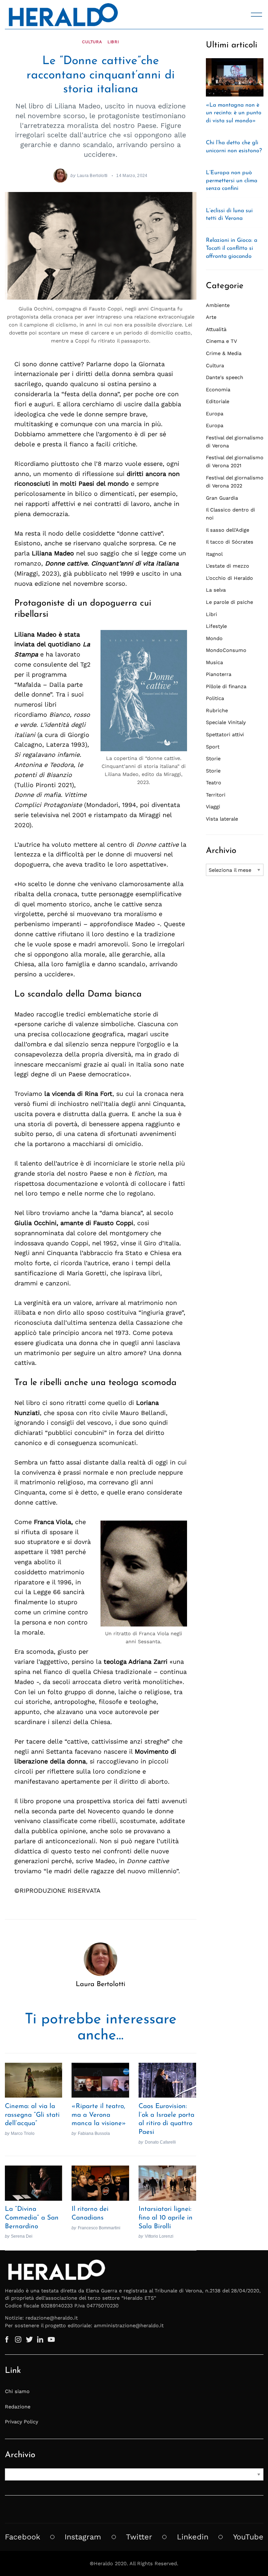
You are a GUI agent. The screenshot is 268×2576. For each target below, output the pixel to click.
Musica (214, 662)
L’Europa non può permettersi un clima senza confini (232, 181)
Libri (113, 42)
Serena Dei (22, 2236)
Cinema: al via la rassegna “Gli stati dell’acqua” (32, 2115)
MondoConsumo (226, 650)
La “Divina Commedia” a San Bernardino (32, 2218)
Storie (213, 759)
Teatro (214, 783)
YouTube (248, 2537)
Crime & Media (224, 353)
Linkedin (193, 2537)
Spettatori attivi (225, 735)
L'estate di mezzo (228, 566)
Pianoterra (219, 674)
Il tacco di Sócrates (230, 542)
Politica (215, 698)
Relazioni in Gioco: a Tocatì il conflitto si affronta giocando (232, 248)
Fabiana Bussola (94, 2133)
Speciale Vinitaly (226, 722)
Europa (215, 414)
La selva (216, 590)
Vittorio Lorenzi (159, 2236)
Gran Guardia (222, 498)
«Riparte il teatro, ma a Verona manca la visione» (99, 2115)
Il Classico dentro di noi (230, 514)
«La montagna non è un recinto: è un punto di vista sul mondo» (234, 113)
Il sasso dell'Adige (228, 530)
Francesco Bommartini (99, 2228)
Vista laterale (222, 819)
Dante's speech (225, 377)
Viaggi (213, 807)
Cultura (92, 42)
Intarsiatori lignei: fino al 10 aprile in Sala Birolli (166, 2218)
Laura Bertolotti (92, 175)
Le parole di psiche (229, 602)
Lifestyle (216, 626)
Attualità (216, 329)
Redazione (18, 2407)
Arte (211, 317)
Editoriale (218, 401)
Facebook (23, 2537)
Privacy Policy (21, 2422)
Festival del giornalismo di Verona (235, 442)
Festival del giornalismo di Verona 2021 (235, 462)
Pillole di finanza (226, 686)
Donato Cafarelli (160, 2142)
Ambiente (218, 305)
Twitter (139, 2537)
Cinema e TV (221, 341)
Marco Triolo (23, 2133)
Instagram (83, 2537)
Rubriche (217, 710)
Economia (218, 390)
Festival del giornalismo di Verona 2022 (235, 482)
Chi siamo (17, 2391)
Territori (216, 795)
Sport (213, 747)
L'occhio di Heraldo (229, 578)
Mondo (214, 638)
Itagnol (214, 554)
